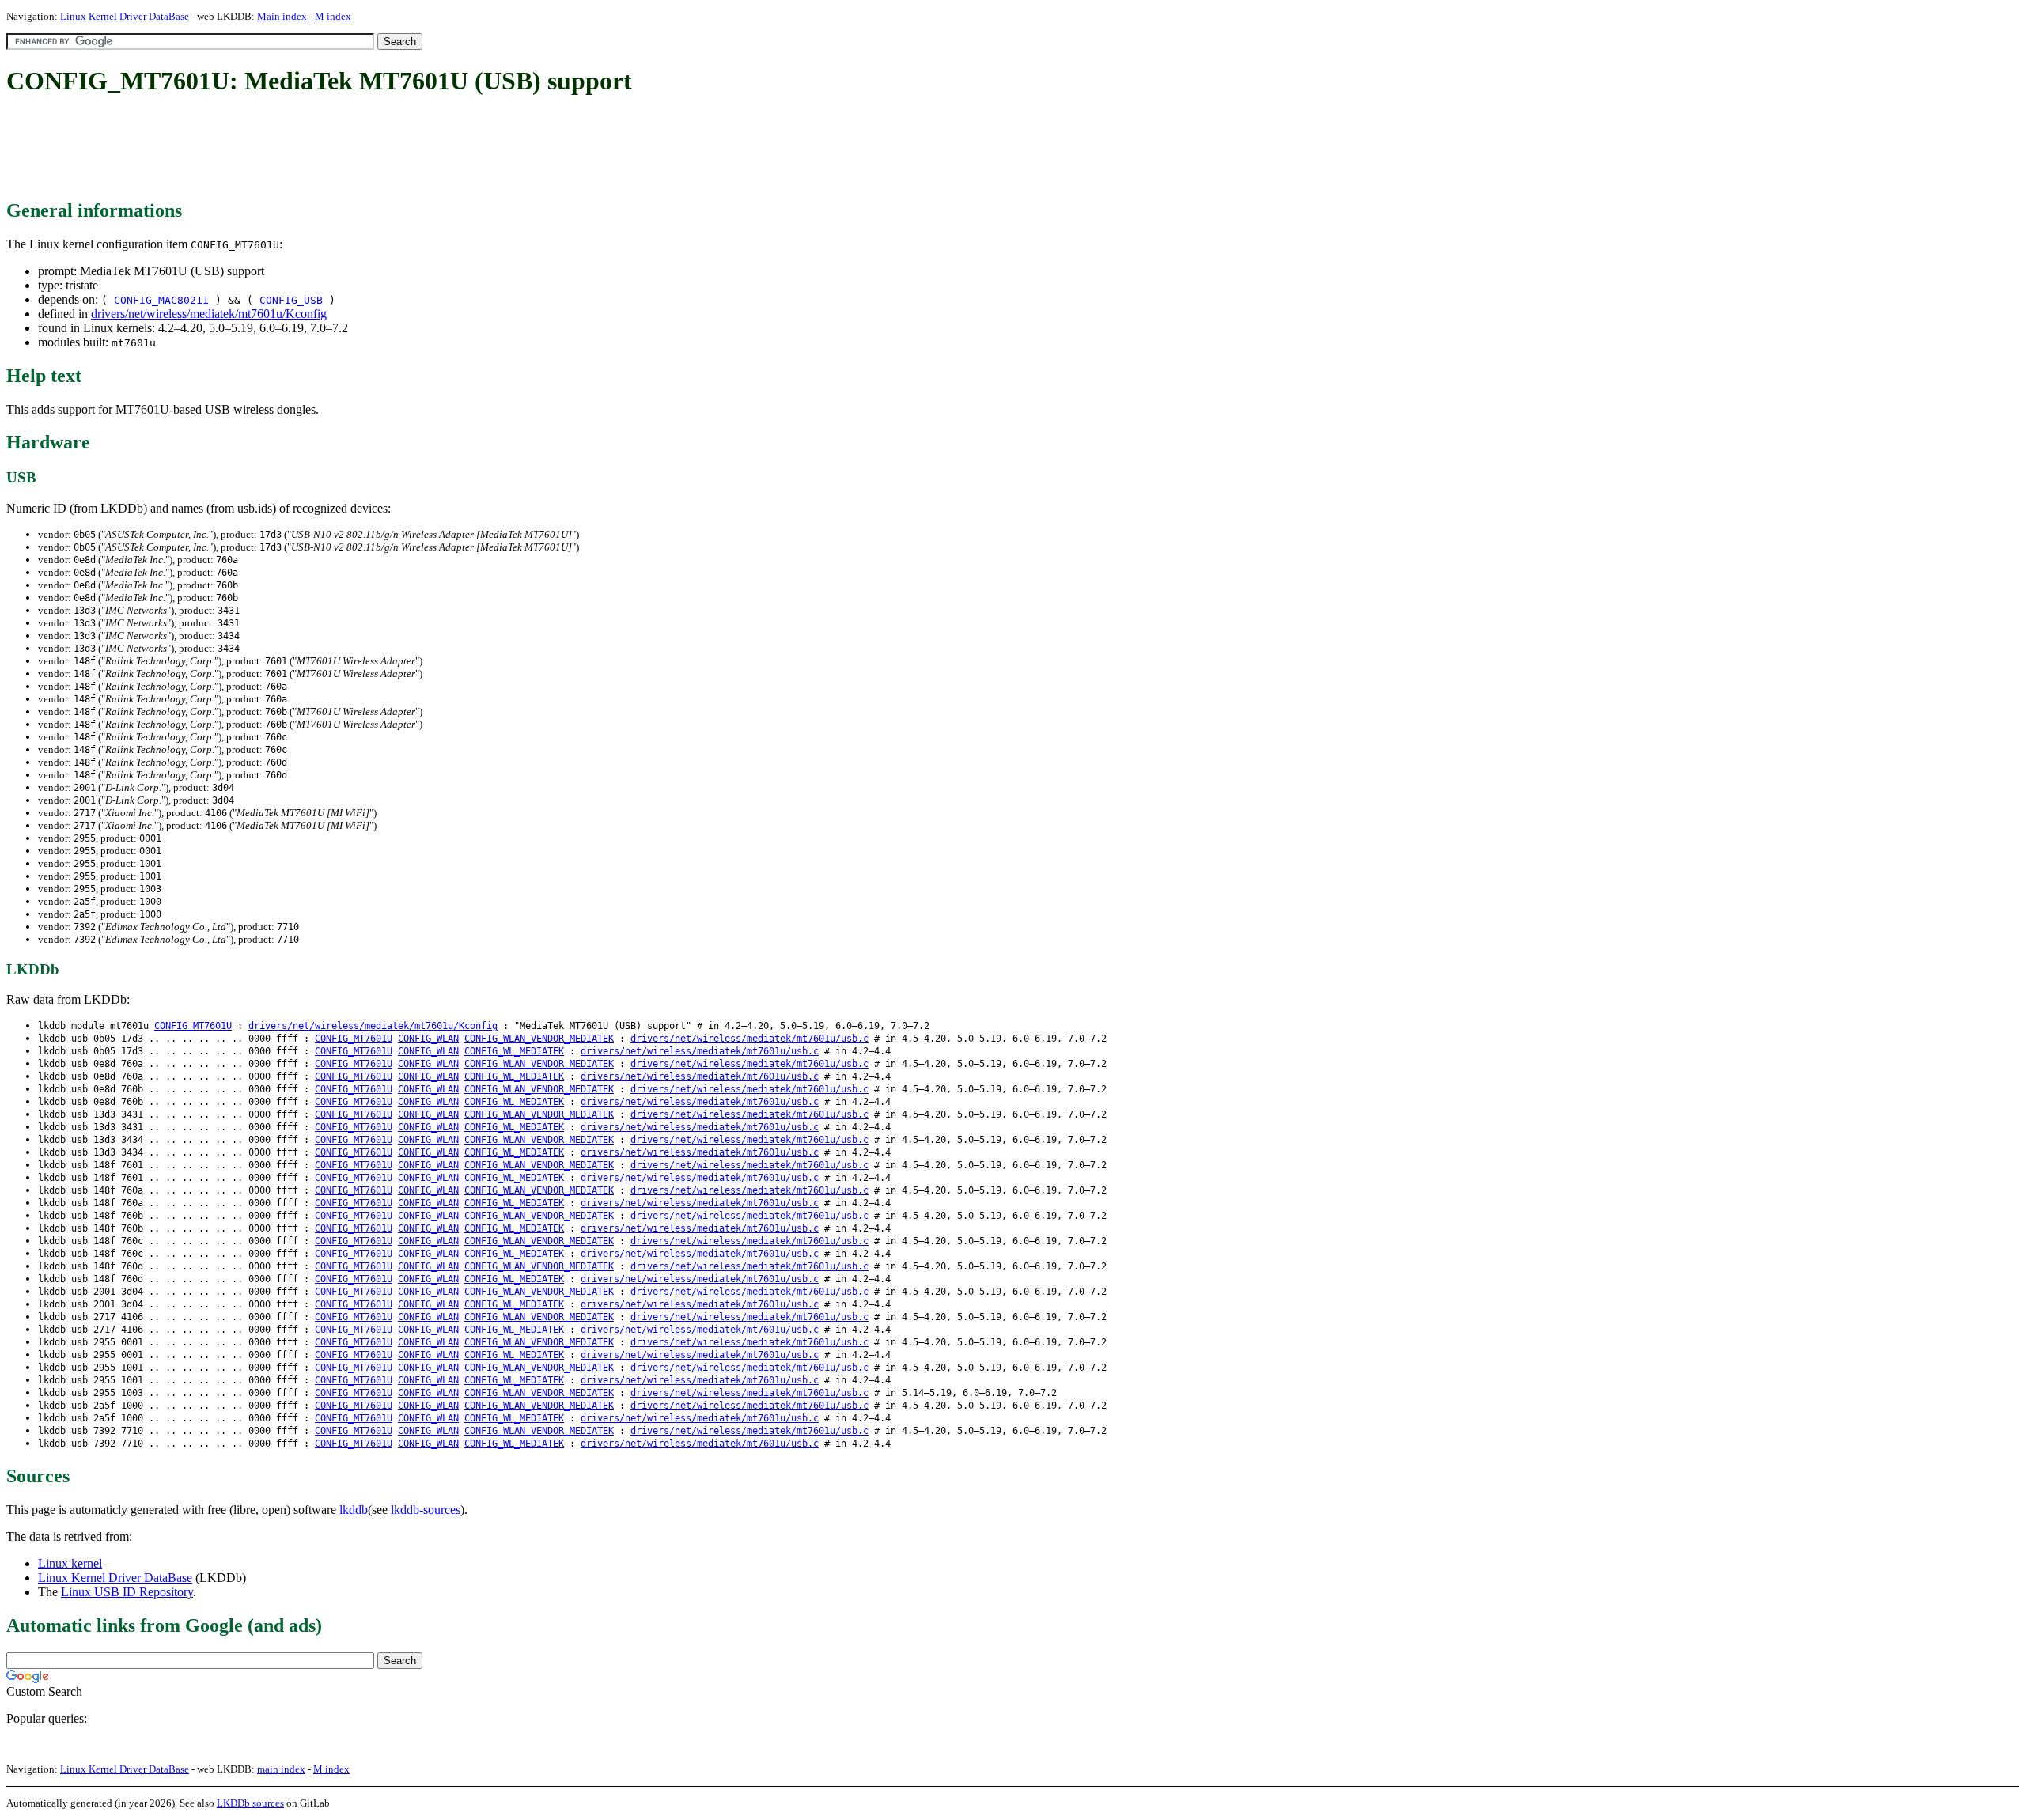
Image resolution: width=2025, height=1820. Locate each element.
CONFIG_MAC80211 (161, 300)
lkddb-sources (426, 1510)
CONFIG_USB (291, 300)
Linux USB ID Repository (127, 1592)
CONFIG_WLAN (428, 1039)
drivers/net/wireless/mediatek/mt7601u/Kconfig (209, 314)
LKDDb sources (250, 1803)
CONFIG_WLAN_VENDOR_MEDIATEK (539, 1039)
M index (333, 16)
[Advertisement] (294, 149)
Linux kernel (70, 1563)
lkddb (354, 1510)
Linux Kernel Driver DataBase (125, 16)
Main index (282, 16)
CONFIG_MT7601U (193, 1026)
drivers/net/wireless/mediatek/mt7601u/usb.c (749, 1039)
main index (281, 1769)
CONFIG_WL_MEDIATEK (514, 1051)
